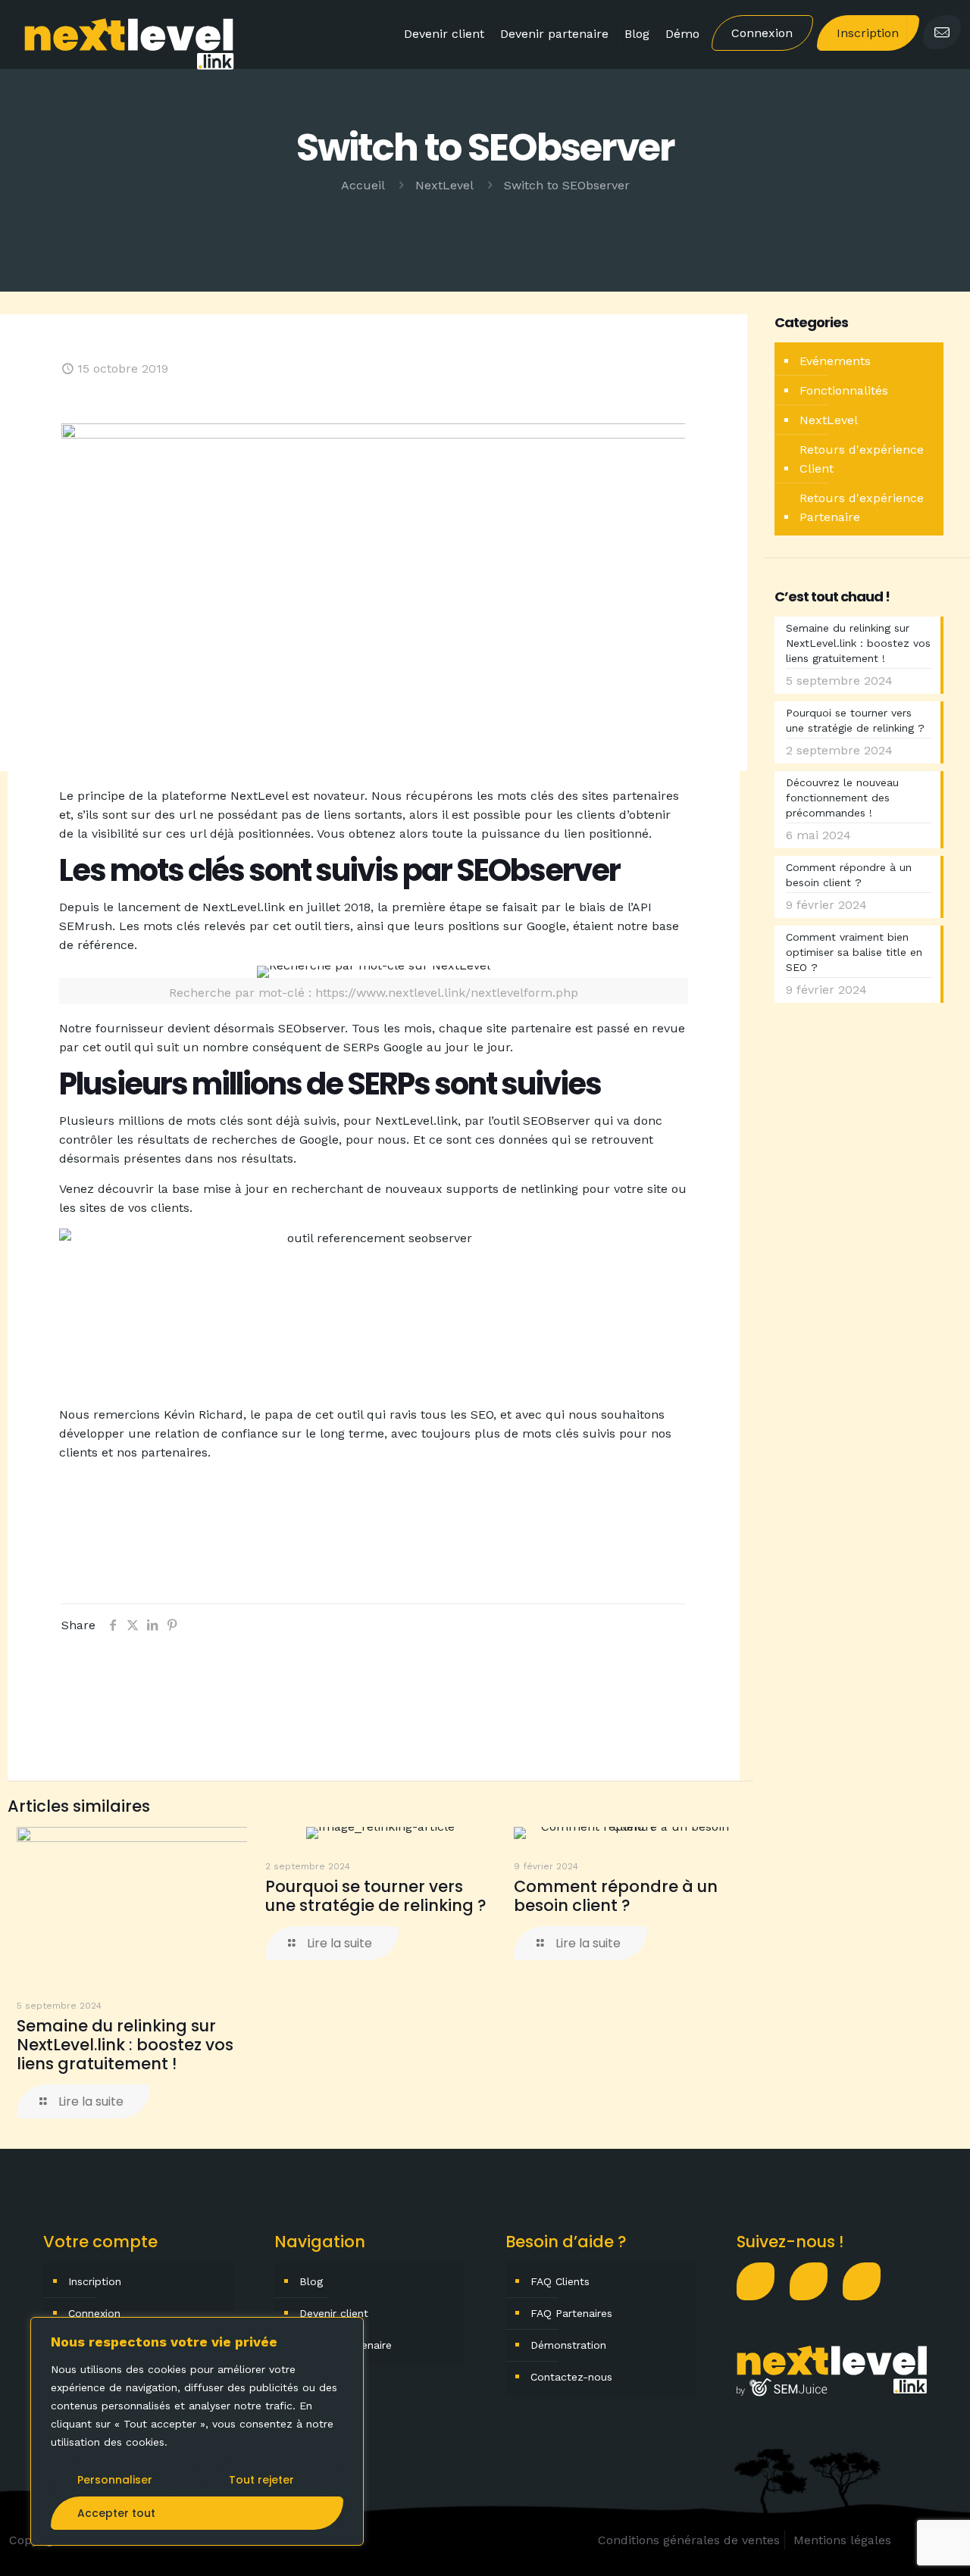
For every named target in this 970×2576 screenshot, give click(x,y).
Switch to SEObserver (567, 185)
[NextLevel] (130, 42)
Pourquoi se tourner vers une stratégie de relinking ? (376, 1896)
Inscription (95, 2281)
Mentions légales (842, 2540)
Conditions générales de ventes (689, 2540)
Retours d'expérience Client (862, 459)
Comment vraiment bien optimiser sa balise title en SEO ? (854, 952)
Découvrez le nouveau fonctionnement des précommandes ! (842, 798)
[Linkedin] (816, 2281)
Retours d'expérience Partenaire (862, 507)
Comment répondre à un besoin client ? (616, 1896)
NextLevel (444, 185)
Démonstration (568, 2345)
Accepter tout (116, 2513)
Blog (311, 2281)
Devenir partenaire (346, 2345)
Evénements (835, 361)
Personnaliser (115, 2480)
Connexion (94, 2313)
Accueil (363, 185)
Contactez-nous (571, 2377)
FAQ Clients (560, 2281)
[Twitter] (869, 2281)
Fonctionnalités (844, 390)
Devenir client (334, 2313)
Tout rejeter (261, 2480)
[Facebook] (763, 2281)
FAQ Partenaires (571, 2313)
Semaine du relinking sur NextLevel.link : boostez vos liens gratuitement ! (125, 2045)
